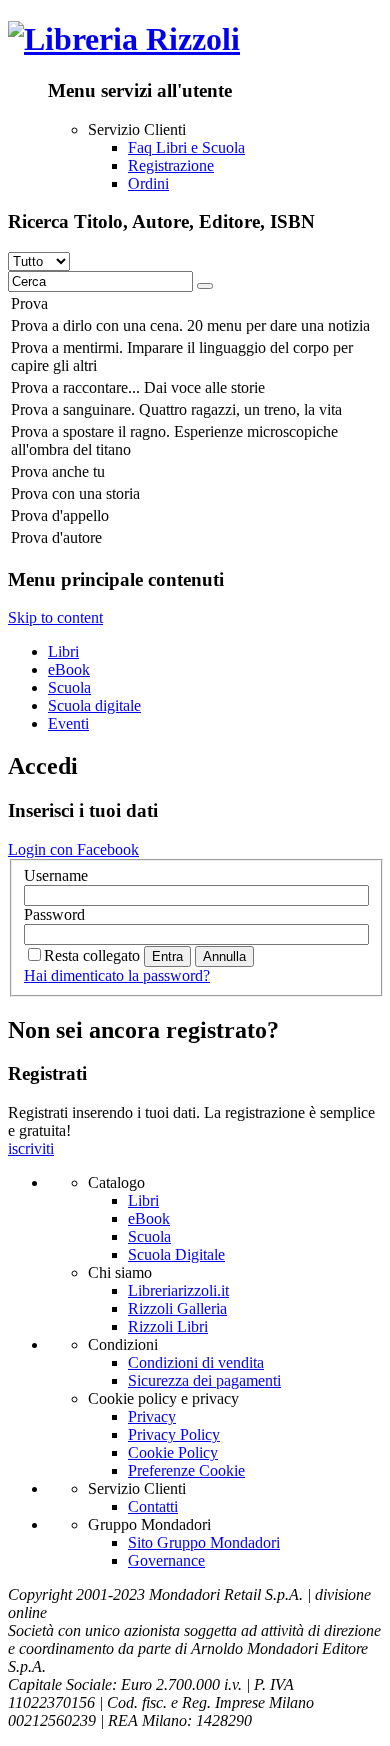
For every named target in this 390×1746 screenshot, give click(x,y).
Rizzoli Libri (168, 1326)
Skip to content (55, 617)
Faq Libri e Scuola (186, 147)
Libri (63, 651)
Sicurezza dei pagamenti (204, 1380)
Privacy (152, 1416)
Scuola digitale (94, 705)
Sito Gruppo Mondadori (204, 1542)
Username (56, 875)
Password (54, 914)
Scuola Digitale (176, 1254)
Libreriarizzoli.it (178, 1290)
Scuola (69, 687)
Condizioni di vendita (196, 1362)
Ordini (148, 183)
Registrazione (171, 165)
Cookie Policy (173, 1452)
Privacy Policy (174, 1434)
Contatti (153, 1506)
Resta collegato (92, 955)
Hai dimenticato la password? (117, 975)
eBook (69, 669)
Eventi (68, 723)
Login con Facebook (73, 849)
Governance (166, 1560)
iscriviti (31, 1148)
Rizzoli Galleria (177, 1308)
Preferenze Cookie (186, 1470)
